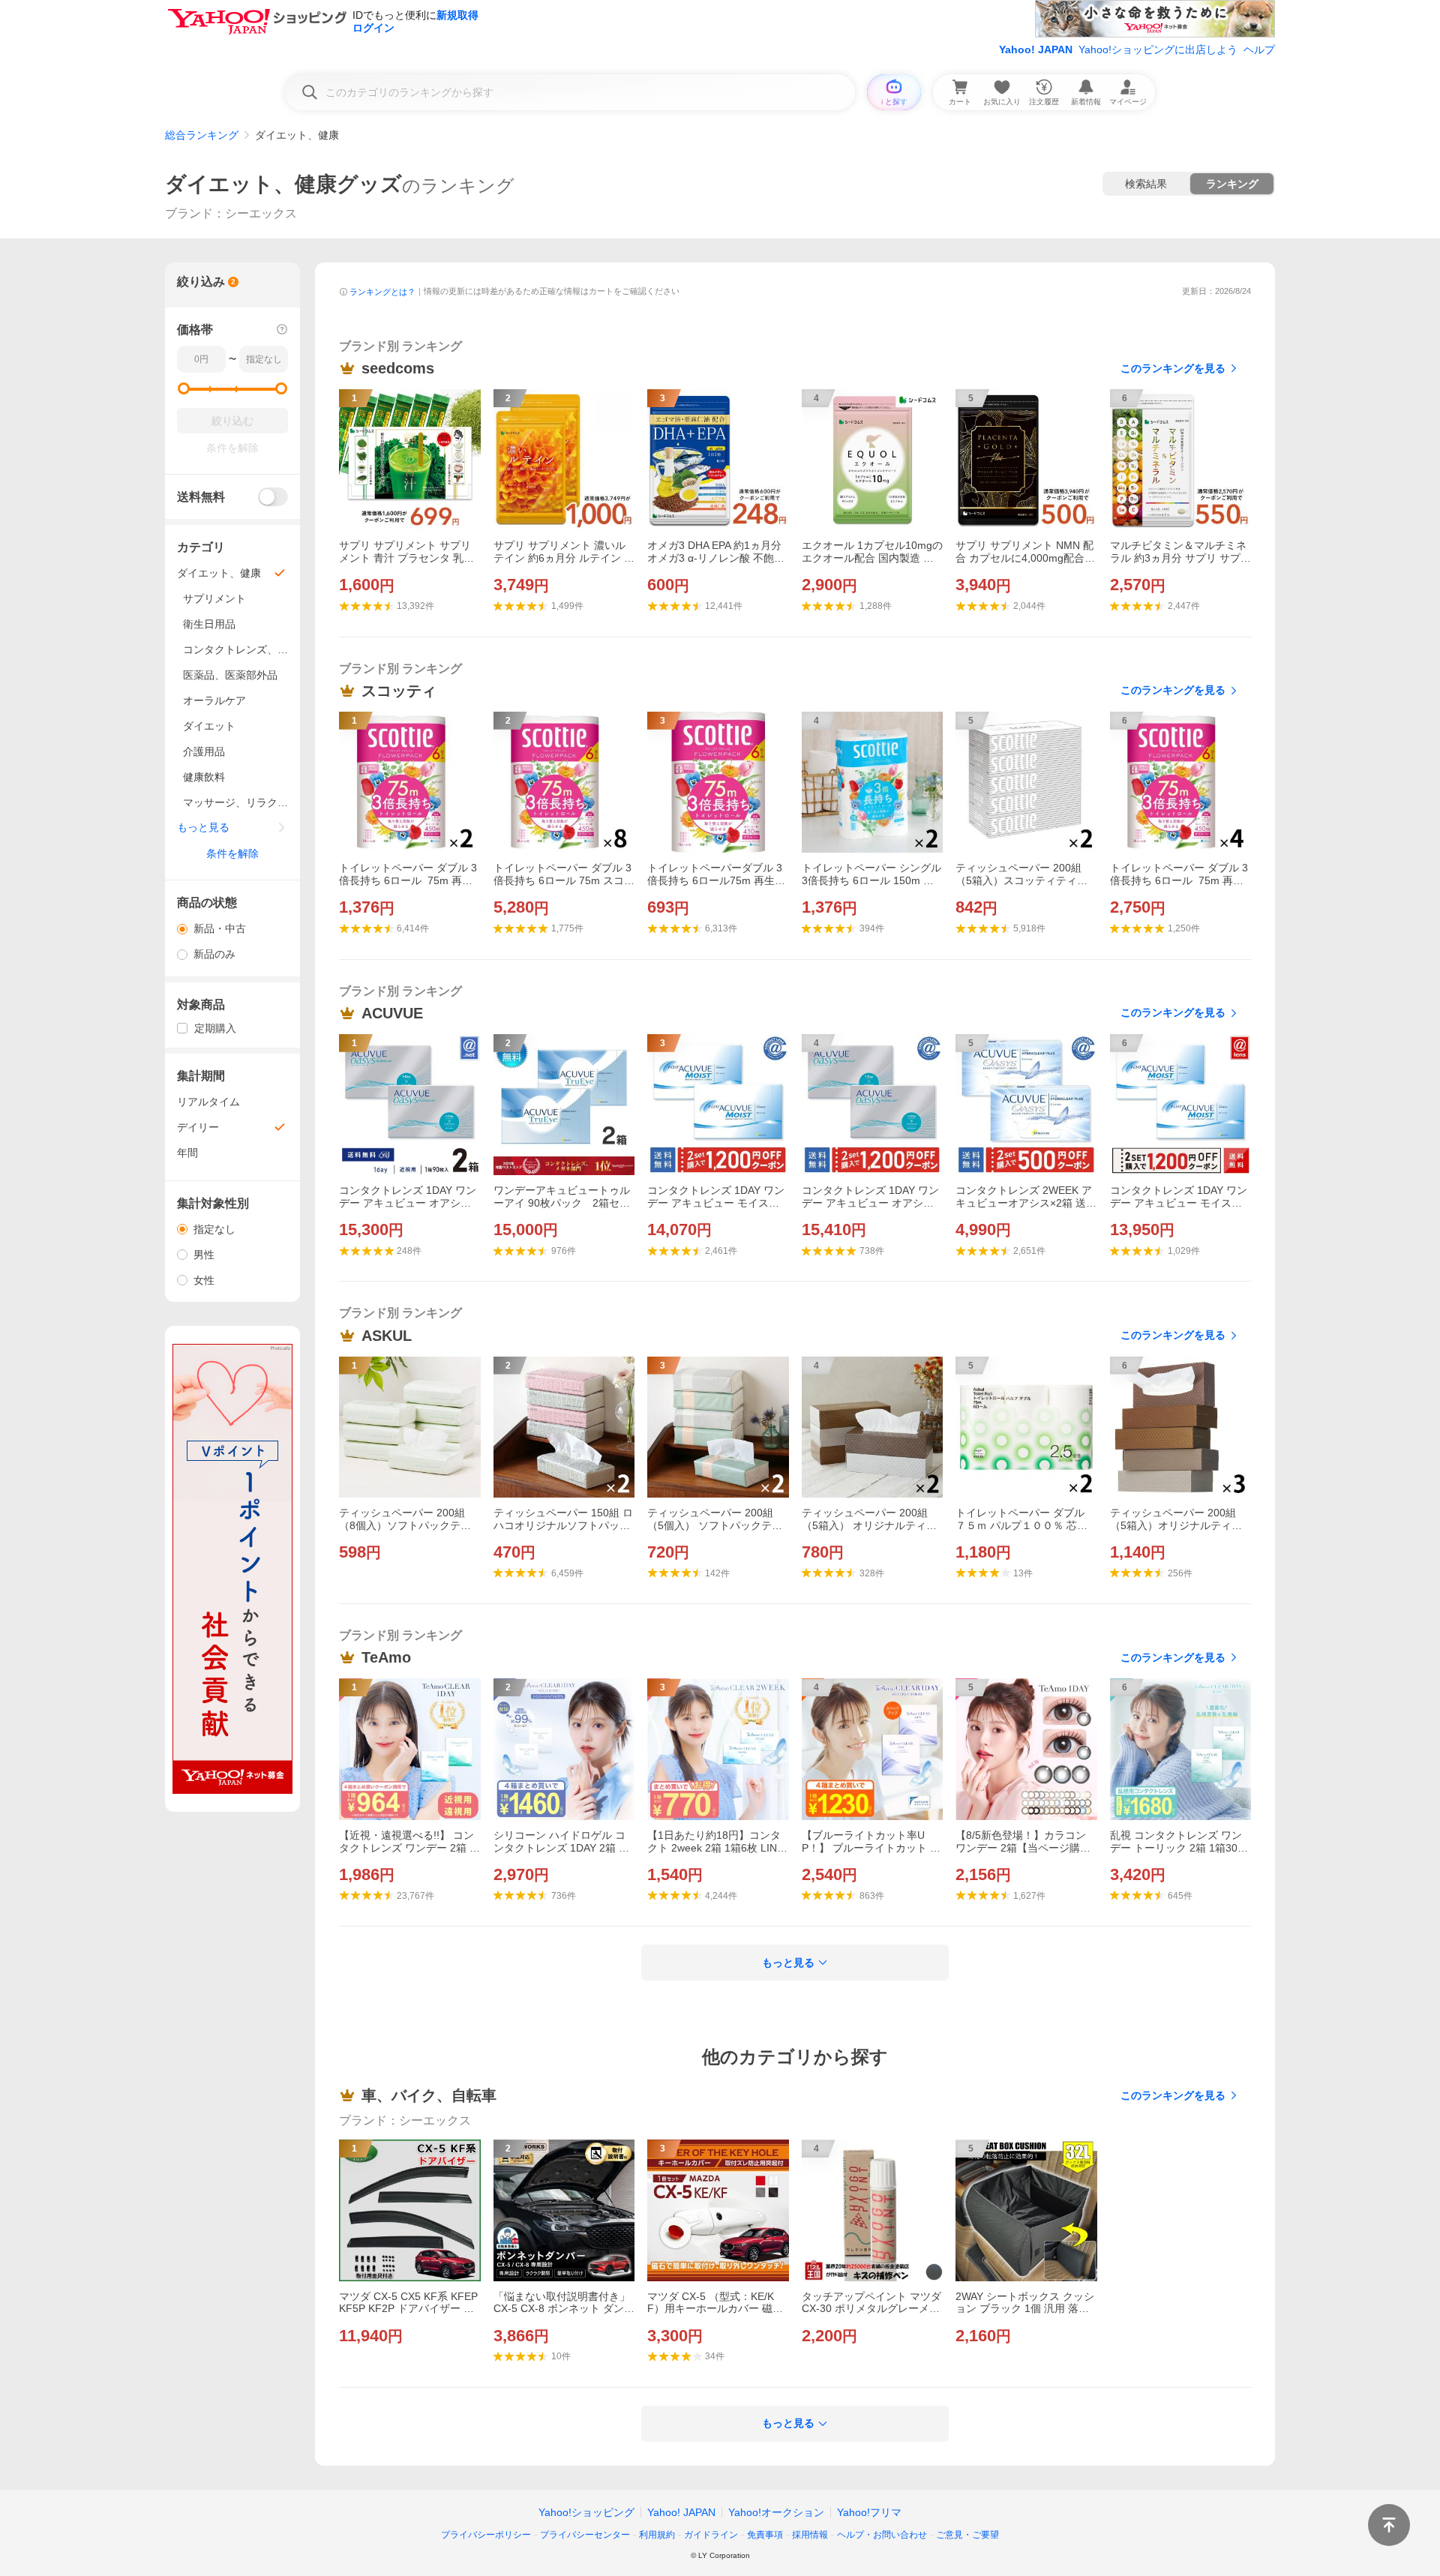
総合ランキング (202, 135)
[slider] (184, 388)
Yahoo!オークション (776, 2512)
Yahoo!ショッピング (586, 2512)
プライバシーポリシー (486, 2535)
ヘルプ (1259, 49)
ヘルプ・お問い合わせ (882, 2535)
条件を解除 (232, 853)
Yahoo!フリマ (869, 2512)
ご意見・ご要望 (967, 2535)
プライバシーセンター (585, 2535)
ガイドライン (711, 2535)
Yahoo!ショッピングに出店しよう (1158, 49)
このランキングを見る (1173, 368)
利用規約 (657, 2535)
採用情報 (810, 2535)
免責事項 (765, 2535)
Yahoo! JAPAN (1036, 49)
